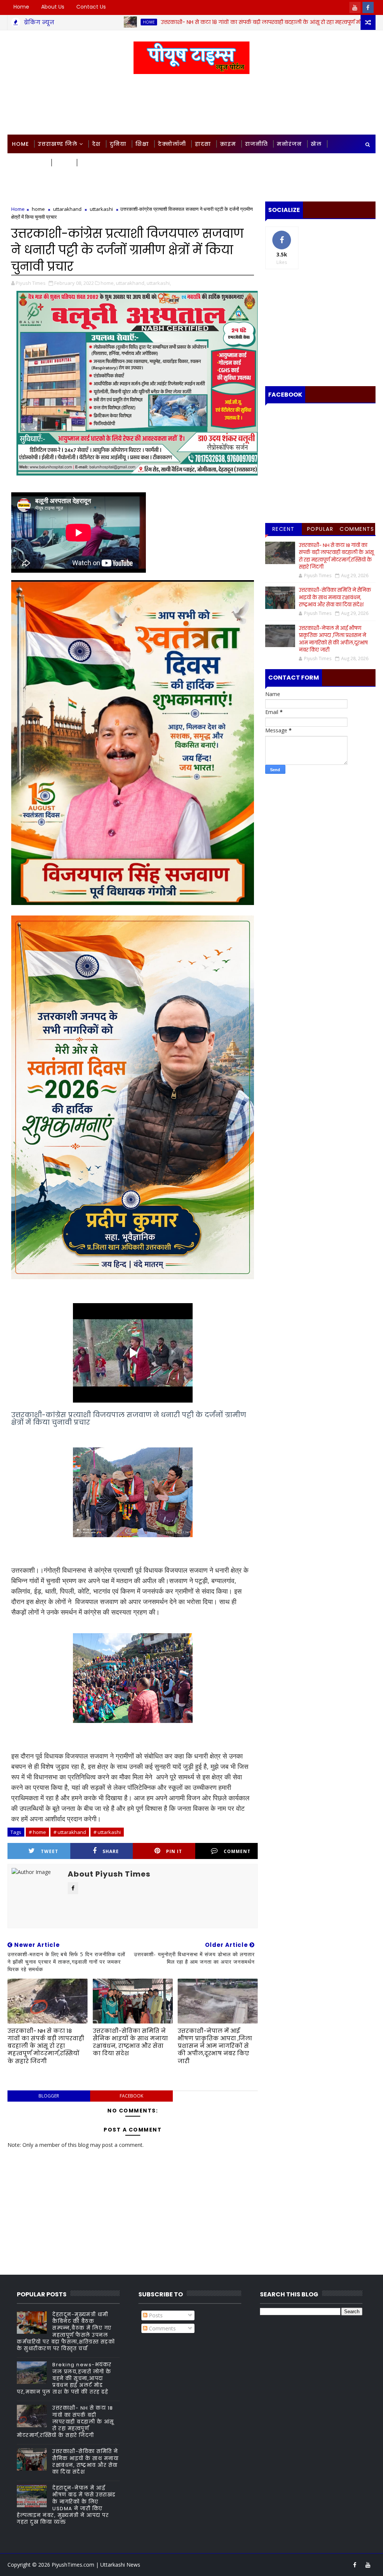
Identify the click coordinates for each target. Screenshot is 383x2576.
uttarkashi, (159, 283)
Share (111, 1851)
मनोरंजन (289, 144)
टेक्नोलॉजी (172, 144)
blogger (49, 2096)
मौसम (63, 163)
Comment (237, 1851)
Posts (155, 2315)
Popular (320, 529)
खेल (316, 144)
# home (37, 1832)
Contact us (91, 7)
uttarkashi (101, 209)
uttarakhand (67, 209)
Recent (284, 529)
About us (53, 7)
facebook (131, 2096)
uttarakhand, (131, 283)
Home (21, 7)
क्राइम (228, 144)
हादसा (203, 144)
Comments (357, 529)
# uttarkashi (107, 1832)
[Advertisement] (191, 105)
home (71, 22)
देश (96, 144)
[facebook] (368, 7)
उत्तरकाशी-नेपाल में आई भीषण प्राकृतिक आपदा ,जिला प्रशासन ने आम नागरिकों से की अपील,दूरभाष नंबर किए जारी (215, 2046)
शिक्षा (142, 144)
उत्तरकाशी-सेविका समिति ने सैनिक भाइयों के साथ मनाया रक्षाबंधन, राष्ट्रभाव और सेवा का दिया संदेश (130, 2042)
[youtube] (355, 7)
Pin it (174, 1851)
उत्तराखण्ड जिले (58, 144)
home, (108, 283)
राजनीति (256, 144)
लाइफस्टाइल (29, 163)
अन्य (86, 163)
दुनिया (118, 144)
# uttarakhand (70, 1832)
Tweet (50, 1851)
